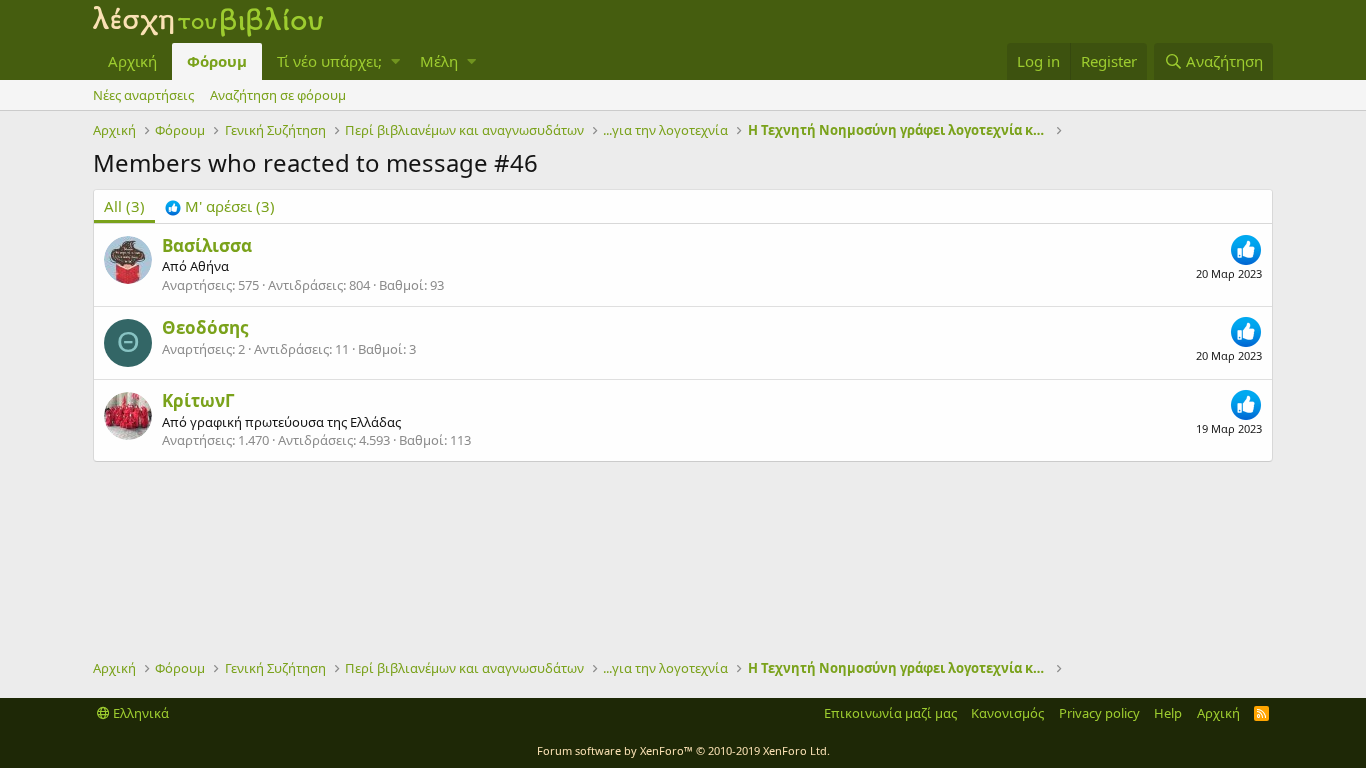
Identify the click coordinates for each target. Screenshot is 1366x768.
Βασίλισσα (207, 245)
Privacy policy (1099, 713)
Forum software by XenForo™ (683, 750)
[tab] (220, 206)
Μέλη (439, 61)
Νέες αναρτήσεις (143, 95)
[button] (395, 61)
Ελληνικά (139, 713)
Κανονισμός (1007, 713)
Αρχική (132, 61)
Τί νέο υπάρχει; (329, 61)
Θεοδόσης (205, 327)
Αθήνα (209, 266)
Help (1168, 713)
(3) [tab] (124, 206)
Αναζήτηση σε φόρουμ (278, 95)
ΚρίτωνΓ (198, 400)
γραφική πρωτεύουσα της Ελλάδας (295, 422)
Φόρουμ (217, 61)
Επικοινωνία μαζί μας (890, 713)
